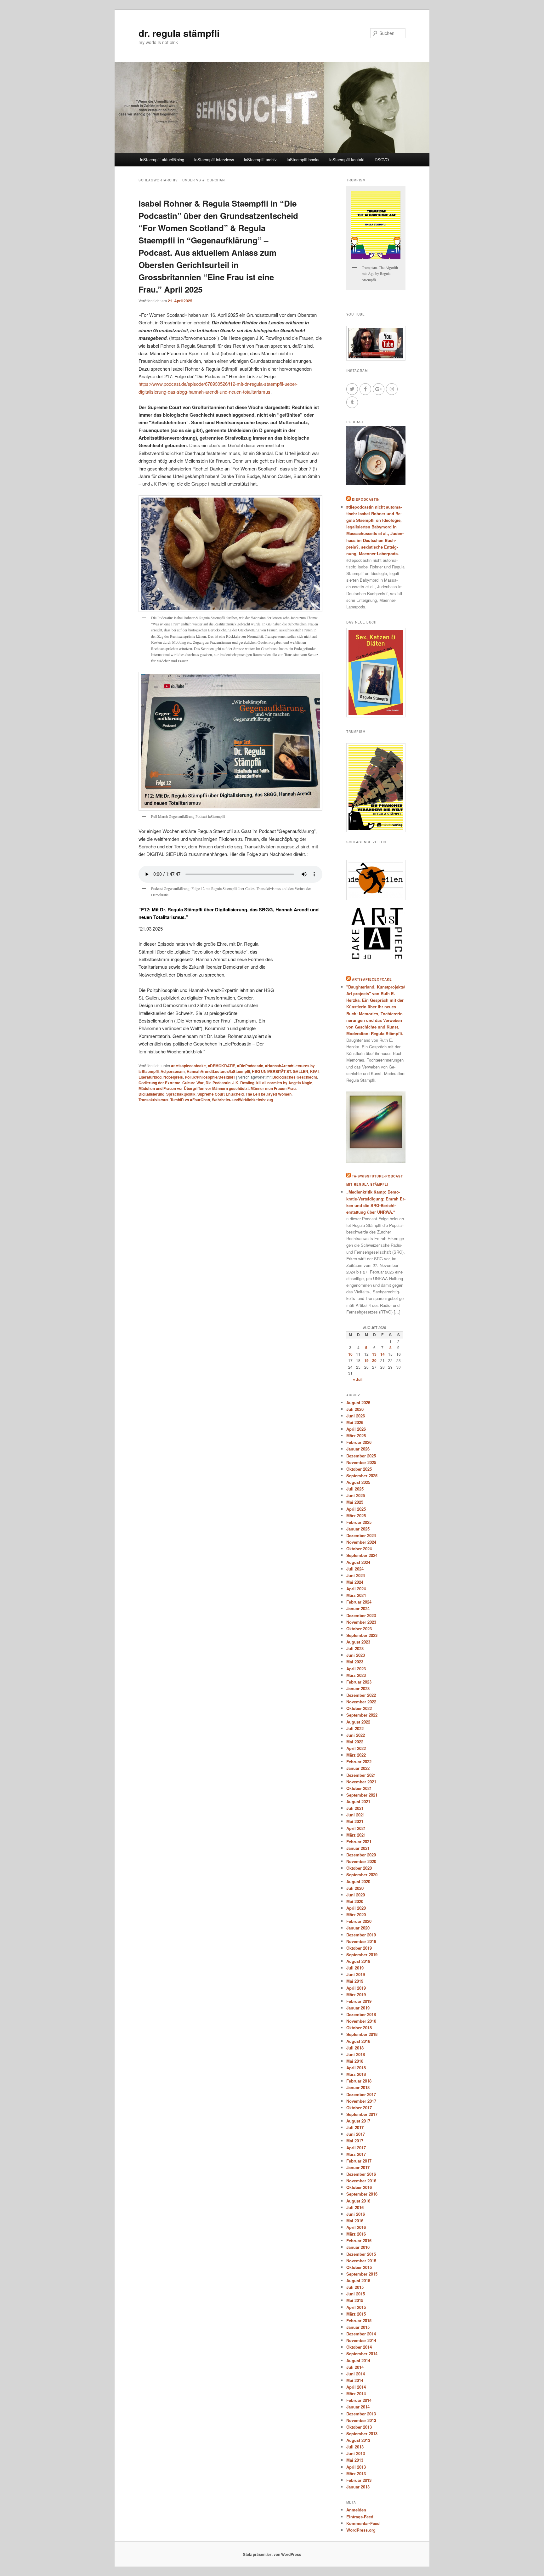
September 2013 (362, 2434)
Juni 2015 (356, 2294)
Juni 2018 (356, 2054)
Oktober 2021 (359, 1788)
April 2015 (356, 2307)
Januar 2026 (358, 1449)
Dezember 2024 (361, 1535)
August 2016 (358, 2201)
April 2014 (356, 2387)
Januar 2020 (358, 1928)
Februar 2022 (359, 1761)
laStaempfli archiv (260, 160)
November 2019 (361, 1941)
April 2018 (356, 2068)
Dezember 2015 (361, 2254)
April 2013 (356, 2467)
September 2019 (362, 1955)
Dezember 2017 (361, 2094)
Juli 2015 (355, 2287)
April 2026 (356, 1429)
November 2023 (361, 1622)
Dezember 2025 (361, 1456)
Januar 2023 (358, 1688)
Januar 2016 (358, 2247)
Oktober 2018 (359, 2028)
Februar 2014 (359, 2400)
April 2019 (356, 1988)
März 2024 (356, 1595)
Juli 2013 (355, 2447)
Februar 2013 (359, 2480)
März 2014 (356, 2394)
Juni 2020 (356, 1895)
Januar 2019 (358, 2008)
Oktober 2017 (359, 2108)
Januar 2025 (358, 1529)
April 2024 (356, 1589)
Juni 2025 (356, 1495)
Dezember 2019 (361, 1935)
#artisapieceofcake (189, 1066)
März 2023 (356, 1675)
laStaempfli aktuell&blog (162, 160)
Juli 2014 (355, 2367)
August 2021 (358, 1801)
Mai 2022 (355, 1742)
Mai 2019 (355, 1981)
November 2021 (361, 1782)
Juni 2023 (356, 1655)
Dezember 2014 (361, 2334)
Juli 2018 (355, 2048)
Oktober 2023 (359, 1629)
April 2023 (356, 1669)
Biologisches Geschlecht (295, 1077)
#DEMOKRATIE (221, 1066)
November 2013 (361, 2420)
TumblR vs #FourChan (190, 1100)
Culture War (193, 1083)
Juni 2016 (356, 2214)
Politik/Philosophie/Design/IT (210, 1077)
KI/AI (314, 1071)
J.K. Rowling (243, 1083)
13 (374, 1354)
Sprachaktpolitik (181, 1094)
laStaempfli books (303, 160)
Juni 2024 (356, 1575)
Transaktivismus (153, 1100)
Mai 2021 (355, 1821)
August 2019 (358, 1961)
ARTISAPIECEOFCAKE (372, 979)
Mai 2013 (355, 2460)
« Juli (358, 1379)
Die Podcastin (218, 1083)
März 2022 (356, 1755)
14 (382, 1354)
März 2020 (356, 1915)
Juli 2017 (355, 2127)
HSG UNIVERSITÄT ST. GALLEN (280, 1071)
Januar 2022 (358, 1768)
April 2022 (356, 1748)
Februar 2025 (359, 1522)
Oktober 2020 (359, 1868)
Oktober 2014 (359, 2347)
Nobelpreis (173, 1077)
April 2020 (356, 1908)
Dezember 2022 (361, 1695)
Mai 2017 (355, 2141)
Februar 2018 (359, 2081)
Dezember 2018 (361, 2014)
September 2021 (362, 1795)
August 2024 (358, 1562)
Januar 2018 (358, 2087)
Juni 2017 (356, 2134)
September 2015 (362, 2274)
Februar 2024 (359, 1602)
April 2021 (356, 1828)
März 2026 (356, 1436)
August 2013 (358, 2440)
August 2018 (358, 2041)
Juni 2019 (356, 1974)
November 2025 (361, 1462)
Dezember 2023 (361, 1615)
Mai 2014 (355, 2380)
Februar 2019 (359, 2001)
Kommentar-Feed (363, 2523)
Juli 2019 (355, 1968)
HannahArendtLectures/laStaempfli (218, 1071)
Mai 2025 (355, 1502)
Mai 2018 (355, 2061)
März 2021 (356, 1835)
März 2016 (356, 2234)
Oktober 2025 (359, 1469)
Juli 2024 (355, 1569)
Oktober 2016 (359, 2187)
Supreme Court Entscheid (221, 1094)
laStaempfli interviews (214, 160)
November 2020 (361, 1861)
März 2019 (356, 1995)
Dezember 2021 (361, 1775)
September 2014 (362, 2354)
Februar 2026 (359, 1442)
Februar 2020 (359, 1921)
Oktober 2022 (359, 1708)
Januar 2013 (358, 2487)
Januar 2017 (358, 2167)
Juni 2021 (356, 1815)
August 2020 (358, 1881)
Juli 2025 (355, 1489)
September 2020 (362, 1875)
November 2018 (361, 2021)
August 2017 (358, 2121)
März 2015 (356, 2314)
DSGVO (382, 160)
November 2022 (361, 1702)
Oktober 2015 (359, 2267)
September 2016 (362, 2194)
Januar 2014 (358, 2407)
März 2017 (356, 2154)
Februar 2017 (359, 2161)
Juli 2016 (355, 2207)
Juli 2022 (355, 1728)
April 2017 (356, 2148)
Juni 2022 (356, 1735)
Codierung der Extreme (159, 1083)
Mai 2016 (355, 2221)
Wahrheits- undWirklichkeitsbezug (242, 1100)
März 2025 (356, 1516)
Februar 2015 (359, 2320)
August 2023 (358, 1642)
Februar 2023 (359, 1682)
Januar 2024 (358, 1608)
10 (350, 1354)
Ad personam (173, 1071)
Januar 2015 (358, 2327)
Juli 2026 (355, 1409)
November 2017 (361, 2101)
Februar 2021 (359, 1841)
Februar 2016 (359, 2240)
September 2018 (362, 2034)
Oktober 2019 (359, 1948)
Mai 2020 (355, 1901)
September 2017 (362, 2114)
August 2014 (358, 2360)
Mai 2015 (355, 2300)
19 (366, 1360)
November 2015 (361, 2261)
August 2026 (358, 1402)
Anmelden (356, 2510)
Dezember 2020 (361, 1855)
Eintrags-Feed (360, 2517)
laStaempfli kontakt (347, 160)
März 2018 (356, 2074)
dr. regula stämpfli (179, 33)
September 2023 (362, 1635)
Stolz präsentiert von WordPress (272, 2554)
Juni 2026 (356, 1416)
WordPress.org (361, 2530)
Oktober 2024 (359, 1549)
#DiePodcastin (250, 1066)
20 (374, 1360)
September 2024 (362, 1555)
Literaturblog (150, 1077)
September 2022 (362, 1715)
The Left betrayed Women (269, 1094)
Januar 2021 (358, 1848)
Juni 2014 (356, 2374)
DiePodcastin (366, 499)
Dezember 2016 (361, 2174)
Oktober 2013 (359, 2427)
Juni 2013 (356, 2453)
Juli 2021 (355, 1808)
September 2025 (362, 1476)
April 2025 (356, 1509)
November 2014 (361, 2340)
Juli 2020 (355, 1888)
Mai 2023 (355, 1662)
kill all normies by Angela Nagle (284, 1083)
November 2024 (361, 1542)
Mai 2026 (355, 1422)
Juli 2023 (355, 1648)
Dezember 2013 (361, 2414)
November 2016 (361, 2181)
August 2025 (358, 1482)
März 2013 (356, 2473)
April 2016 (356, 2227)
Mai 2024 (355, 1582)
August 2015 (358, 2280)
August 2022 (358, 1722)
